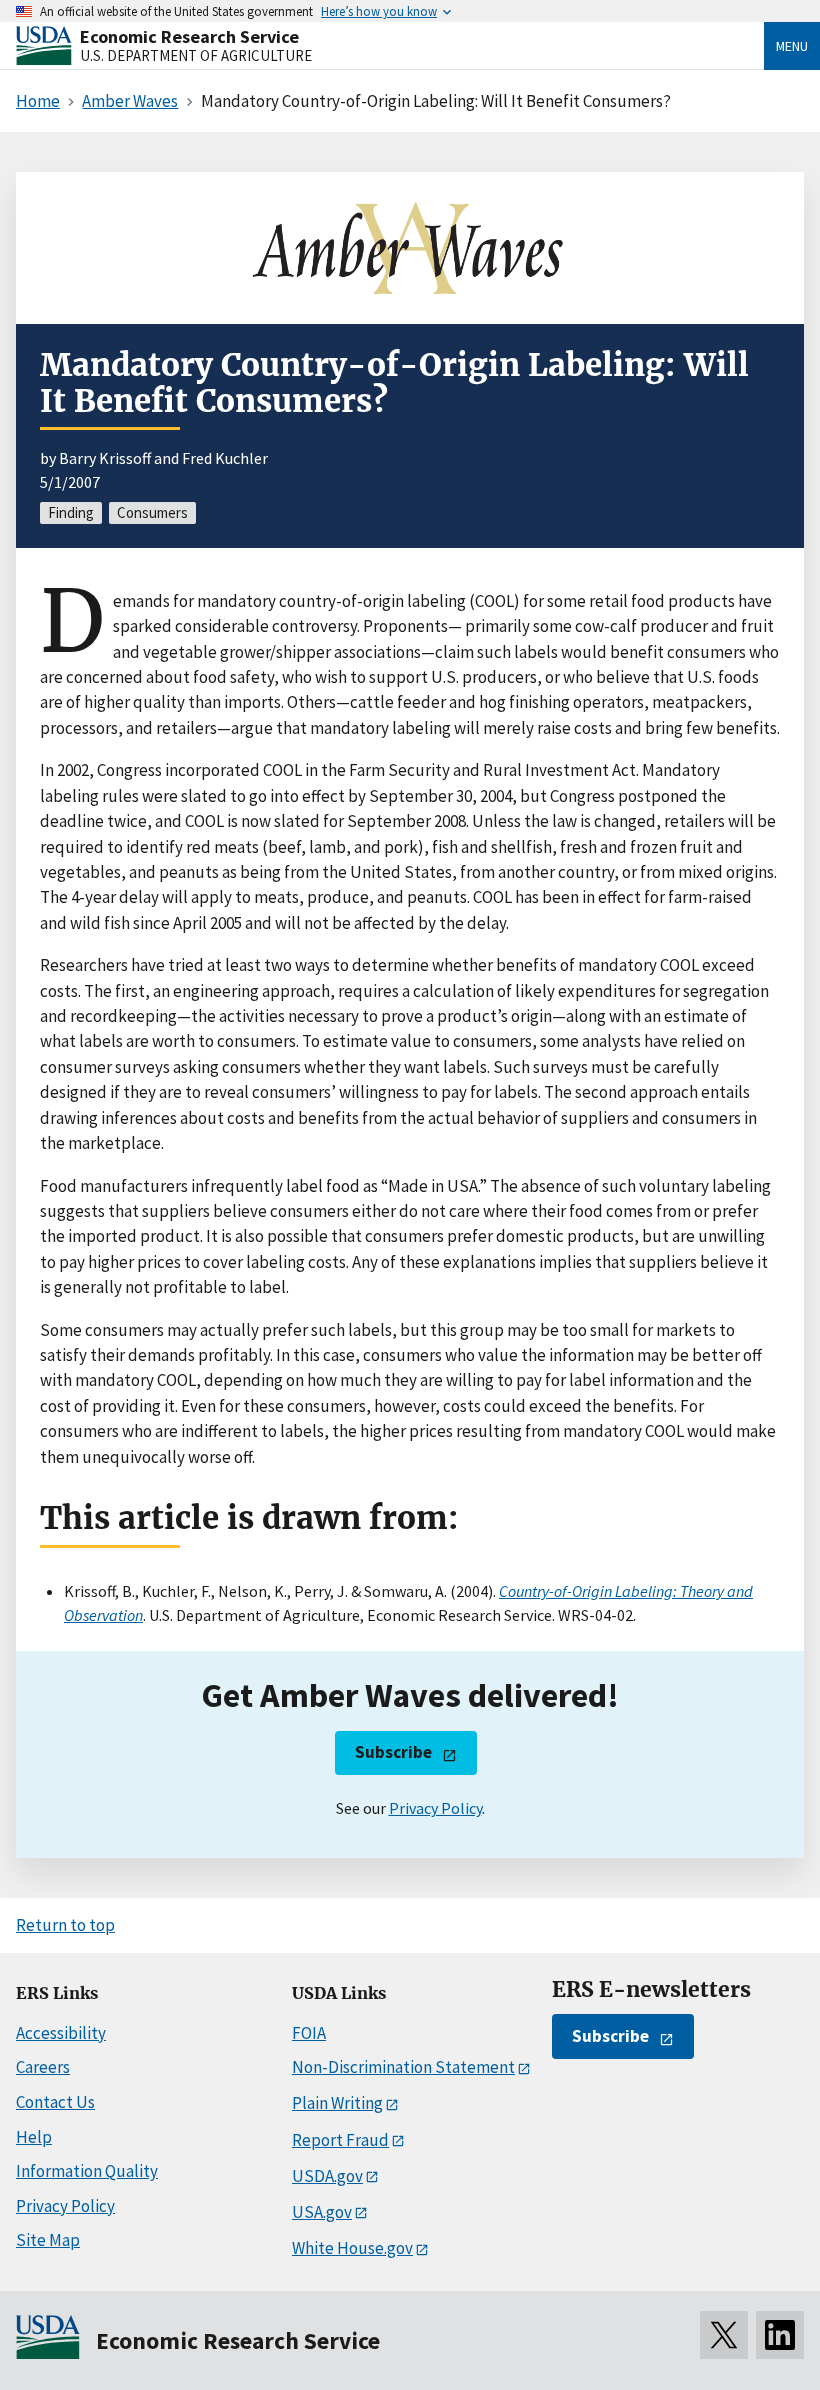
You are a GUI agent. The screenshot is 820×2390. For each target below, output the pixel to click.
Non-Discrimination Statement (403, 2067)
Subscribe (393, 1752)
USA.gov (322, 2212)
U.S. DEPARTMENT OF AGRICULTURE (196, 55)
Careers (43, 2067)
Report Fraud (340, 2140)
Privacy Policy (435, 1808)
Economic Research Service (189, 36)
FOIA (309, 2033)
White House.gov (352, 2248)
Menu (792, 46)
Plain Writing (337, 2103)
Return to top (65, 1925)
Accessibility (61, 2033)
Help (34, 2137)
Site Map (48, 2240)
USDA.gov (327, 2176)
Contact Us (55, 2102)
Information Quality (87, 2171)
